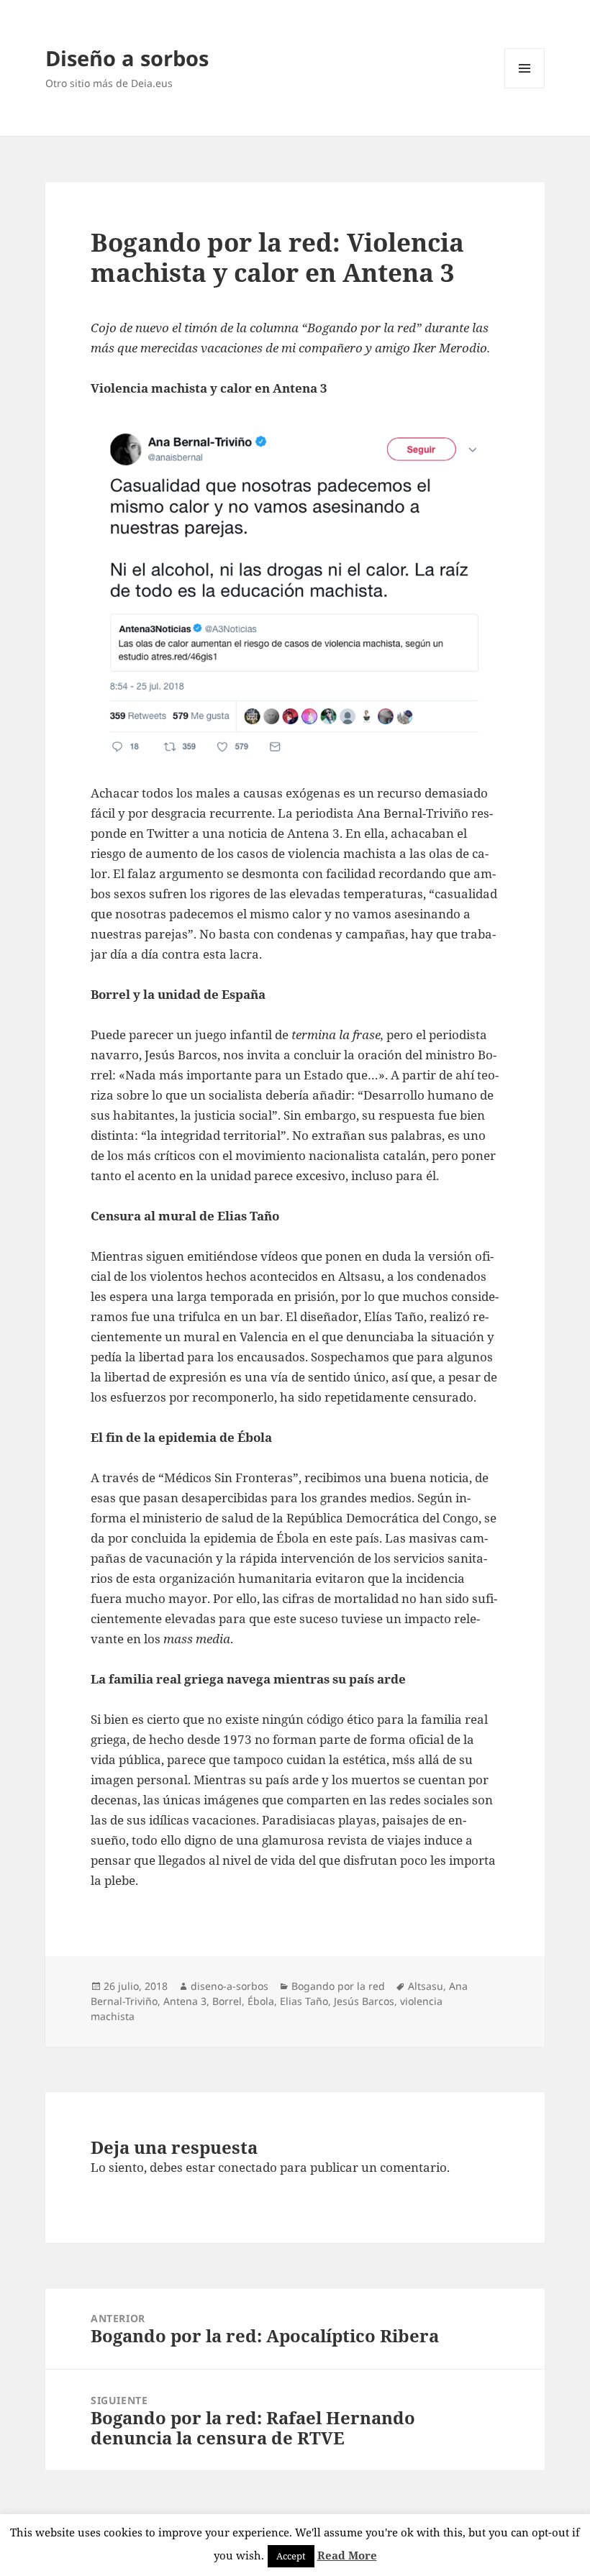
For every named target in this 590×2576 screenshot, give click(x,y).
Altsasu (426, 1986)
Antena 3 (185, 2001)
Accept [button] (291, 2556)
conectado (248, 2167)
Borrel (227, 2001)
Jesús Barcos (364, 2001)
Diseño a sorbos (127, 58)
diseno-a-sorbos (230, 1986)
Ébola (261, 2001)
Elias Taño (304, 2001)
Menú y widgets (525, 88)
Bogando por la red (338, 1986)
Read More (347, 2555)
